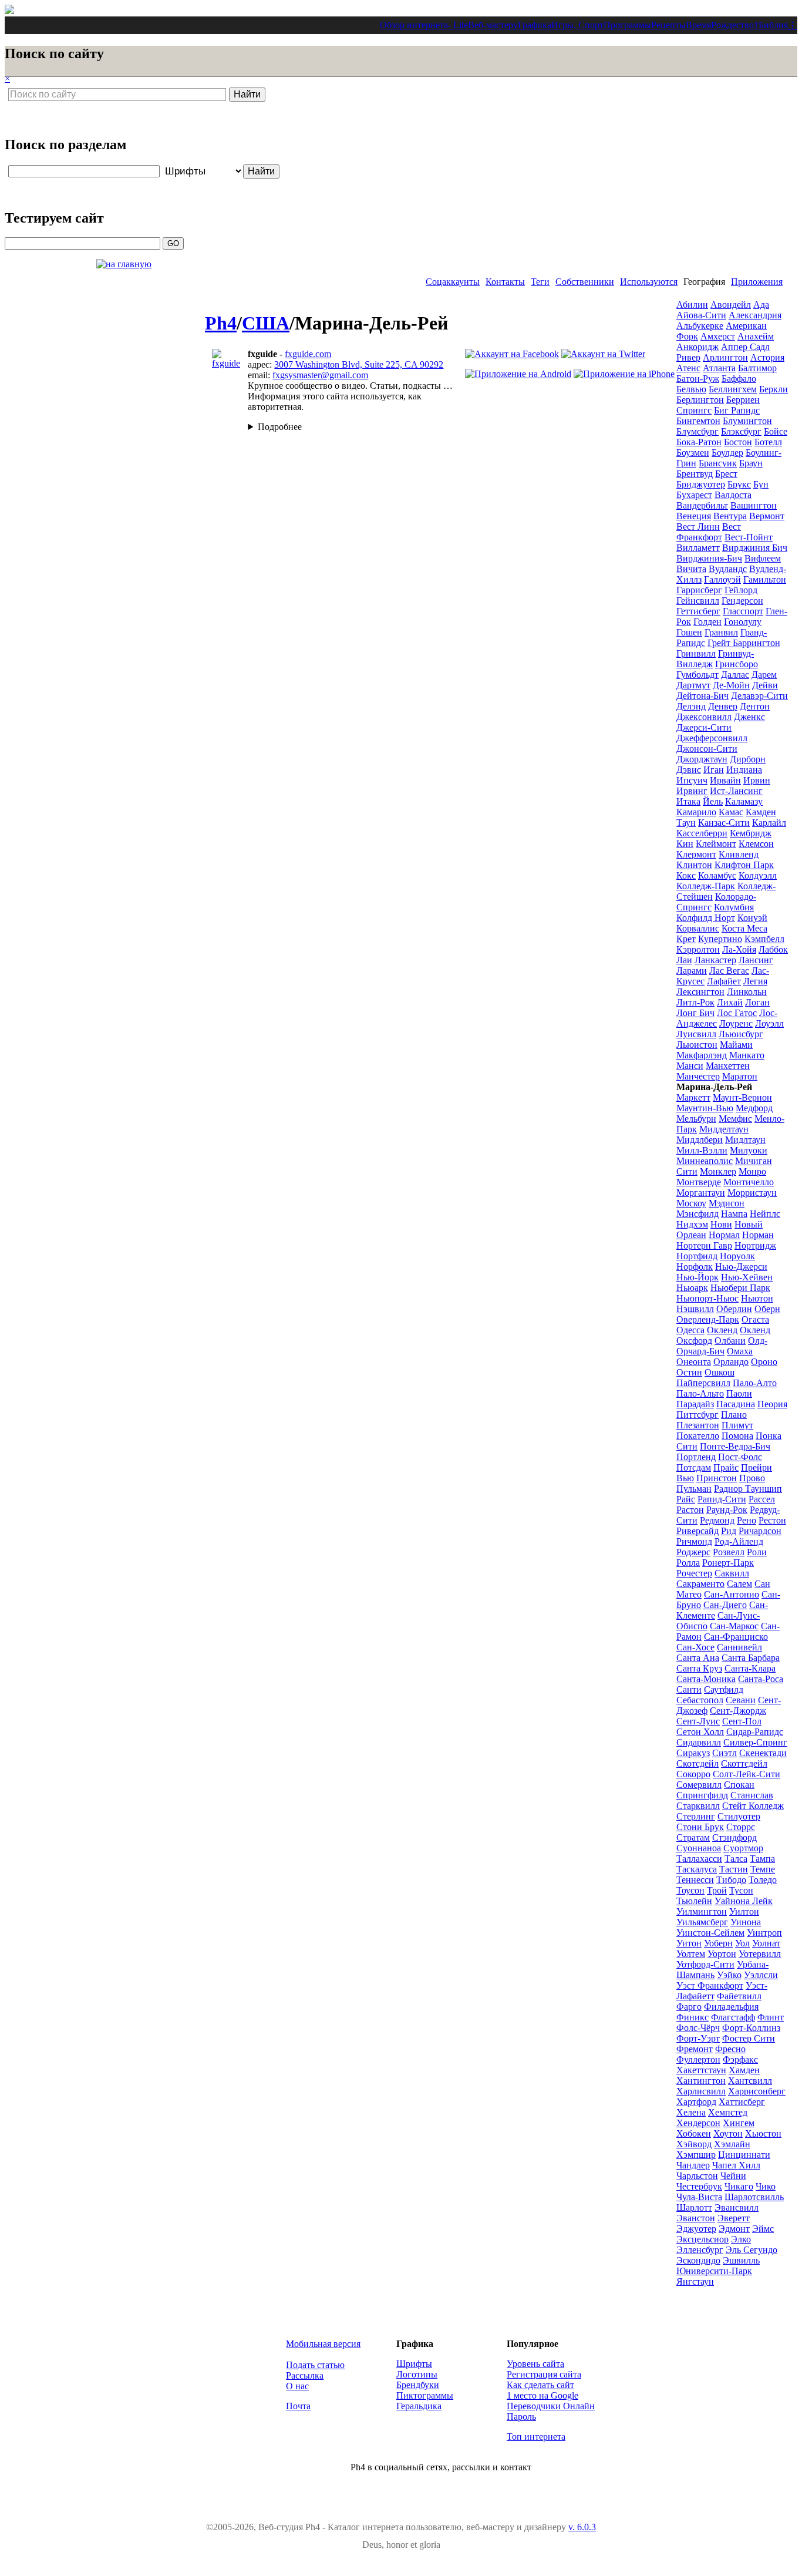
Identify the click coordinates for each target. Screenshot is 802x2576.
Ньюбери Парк (740, 1288)
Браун (751, 463)
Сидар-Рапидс (755, 1732)
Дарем (764, 675)
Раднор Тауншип (748, 1489)
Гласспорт (743, 611)
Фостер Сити (749, 2038)
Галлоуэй (722, 579)
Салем (739, 1584)
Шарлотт (694, 2207)
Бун (761, 484)
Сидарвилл (699, 1742)
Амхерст (718, 336)
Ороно (764, 1362)
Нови (721, 1224)
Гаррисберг (699, 590)
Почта (298, 2406)
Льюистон (697, 1045)
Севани (741, 1700)
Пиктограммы (425, 2395)
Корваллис (698, 928)
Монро (752, 1171)
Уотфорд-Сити (705, 1964)
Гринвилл (696, 653)
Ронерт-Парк (728, 1563)
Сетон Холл (700, 1732)
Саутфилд (724, 1689)
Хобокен (694, 2133)
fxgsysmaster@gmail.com (320, 375)
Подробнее (280, 427)
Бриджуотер (701, 484)
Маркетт (693, 1097)
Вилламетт (698, 548)
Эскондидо (698, 2260)
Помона (737, 1436)
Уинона (746, 1922)
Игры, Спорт (577, 25)
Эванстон (696, 2218)
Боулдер (727, 453)
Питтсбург (697, 1415)
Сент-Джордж (738, 1711)
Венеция (694, 516)
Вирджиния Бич (755, 548)
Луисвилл (696, 1034)
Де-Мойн (731, 685)
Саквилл (732, 1573)
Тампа (762, 1859)
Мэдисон (727, 1203)
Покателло (698, 1436)
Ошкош (720, 1372)
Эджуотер (696, 2229)
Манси (690, 1066)
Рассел (762, 1499)
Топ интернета (536, 2437)
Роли (757, 1552)
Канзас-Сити (724, 823)
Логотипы (417, 2374)
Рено (747, 1520)
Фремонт (695, 2049)
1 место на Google (542, 2395)
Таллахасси (699, 1859)
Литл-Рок (695, 1002)
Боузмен (693, 453)
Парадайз (695, 1404)
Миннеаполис (705, 1161)
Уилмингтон (702, 1911)
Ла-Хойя (739, 949)
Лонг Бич (695, 1013)
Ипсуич (692, 780)
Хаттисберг (742, 2102)
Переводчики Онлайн (551, 2406)
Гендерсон (742, 601)
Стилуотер (739, 1816)
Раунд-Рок (727, 1510)
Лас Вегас (729, 971)
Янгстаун (695, 2281)
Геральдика (419, 2406)
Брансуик (718, 463)
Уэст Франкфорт (710, 1985)
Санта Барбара (751, 1658)
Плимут (737, 1425)
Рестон (772, 1520)
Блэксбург (741, 431)
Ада (761, 305)
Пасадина (736, 1404)
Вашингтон (754, 505)
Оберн (767, 1309)
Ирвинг (692, 791)
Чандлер (693, 2165)
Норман (758, 1235)
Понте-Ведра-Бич (735, 1446)
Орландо (731, 1362)
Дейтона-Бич (702, 696)
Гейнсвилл (698, 601)
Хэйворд (694, 2144)
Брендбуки (418, 2385)
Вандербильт (702, 505)
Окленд (722, 1330)
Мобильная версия (323, 2344)
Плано (734, 1415)
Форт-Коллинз (751, 2028)
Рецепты (668, 25)
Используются (649, 282)
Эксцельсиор (702, 2239)
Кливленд (739, 854)
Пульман (694, 1489)
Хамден (744, 2070)
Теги (540, 282)
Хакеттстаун (701, 2070)
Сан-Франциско (736, 1637)
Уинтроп (764, 1933)
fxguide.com (308, 354)
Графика (535, 25)
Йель (713, 801)
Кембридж (751, 833)
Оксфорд (694, 1341)
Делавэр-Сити (759, 696)
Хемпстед (728, 2112)
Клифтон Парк (744, 865)
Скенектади (763, 1753)
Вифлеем (763, 558)
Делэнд (691, 706)
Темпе (763, 1869)
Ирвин (757, 780)
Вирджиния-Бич (709, 558)
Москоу (691, 1203)
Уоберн (718, 1943)
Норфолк (695, 1267)
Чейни (733, 2176)
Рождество (732, 25)
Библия (773, 25)
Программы (627, 25)
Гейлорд (741, 590)
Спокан (739, 1785)
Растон (690, 1510)
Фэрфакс (740, 2059)
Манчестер (698, 1076)
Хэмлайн (732, 2144)
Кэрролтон (698, 949)
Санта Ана (698, 1658)
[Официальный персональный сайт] (228, 363)
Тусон (741, 1890)
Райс (686, 1499)
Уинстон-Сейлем (710, 1933)
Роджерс (693, 1552)
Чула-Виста (699, 2197)
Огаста (755, 1319)
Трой (717, 1890)
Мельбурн (696, 1119)
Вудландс (728, 569)
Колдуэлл (758, 875)
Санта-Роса (761, 1679)
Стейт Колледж (753, 1806)
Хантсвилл (750, 2081)
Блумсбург (697, 431)
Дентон (755, 706)
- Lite (458, 25)
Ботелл (768, 442)
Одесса (690, 1330)
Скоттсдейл (744, 1763)
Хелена (691, 2112)
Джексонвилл (704, 717)
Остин (689, 1372)
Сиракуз (693, 1753)
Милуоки (749, 1150)
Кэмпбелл (764, 939)
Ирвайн (725, 780)
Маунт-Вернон (742, 1097)
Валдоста (733, 495)
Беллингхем (733, 389)
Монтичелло (749, 1182)
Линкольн (747, 992)
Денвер (723, 706)
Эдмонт (734, 2229)
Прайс (726, 1467)
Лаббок (773, 949)
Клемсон (756, 844)
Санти (689, 1689)
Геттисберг (698, 611)
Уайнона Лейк (744, 1901)
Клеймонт (716, 844)
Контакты (505, 282)
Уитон (689, 1943)
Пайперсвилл (703, 1383)
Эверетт (734, 2218)
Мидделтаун (724, 1129)
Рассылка (305, 2375)
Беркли (774, 389)
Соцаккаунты (453, 282)
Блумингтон (747, 421)
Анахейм (756, 336)
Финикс (693, 2017)
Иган (714, 770)
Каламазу (744, 801)
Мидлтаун (745, 1140)
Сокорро (693, 1774)
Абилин (692, 305)
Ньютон (757, 1298)
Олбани (730, 1341)
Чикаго (739, 2186)
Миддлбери (700, 1140)
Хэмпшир (696, 2155)
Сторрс (741, 1827)
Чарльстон (697, 2176)
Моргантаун (701, 1193)
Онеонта (694, 1362)
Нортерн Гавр (704, 1245)
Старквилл (698, 1806)
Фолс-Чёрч (698, 2028)
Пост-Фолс (740, 1457)
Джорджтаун (702, 759)
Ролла (688, 1563)
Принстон (717, 1478)
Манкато (747, 1055)
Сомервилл (699, 1785)
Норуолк (737, 1256)
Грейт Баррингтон (744, 643)
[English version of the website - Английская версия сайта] (9, 11)
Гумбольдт (697, 675)
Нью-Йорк (697, 1277)
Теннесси (695, 1880)
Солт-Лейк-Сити (747, 1774)
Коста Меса (744, 928)
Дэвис (689, 770)
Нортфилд (697, 1256)
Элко (741, 2239)
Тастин (734, 1869)
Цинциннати (744, 2155)
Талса (736, 1859)
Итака (688, 801)
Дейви (765, 685)
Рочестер (694, 1573)
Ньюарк (692, 1288)
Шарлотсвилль (754, 2197)
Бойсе (776, 431)
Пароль (521, 2417)
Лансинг (756, 960)
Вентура (730, 516)
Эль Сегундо (752, 2250)
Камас (731, 812)
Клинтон (694, 865)
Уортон (722, 1954)
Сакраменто (700, 1584)
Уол (742, 1943)
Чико (766, 2186)
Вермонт (767, 516)
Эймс (763, 2229)
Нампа (734, 1214)
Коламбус (717, 875)
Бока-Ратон (699, 442)
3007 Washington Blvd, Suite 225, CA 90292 (359, 364)
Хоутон (728, 2133)
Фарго (689, 2007)
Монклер (718, 1171)
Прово (752, 1478)
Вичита (691, 569)
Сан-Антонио (732, 1594)
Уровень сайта (535, 2364)
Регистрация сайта (544, 2374)
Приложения (757, 282)
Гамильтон (765, 579)
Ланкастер (715, 960)
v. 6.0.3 (582, 2527)
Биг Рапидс (737, 410)
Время (698, 25)
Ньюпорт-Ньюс (707, 1298)
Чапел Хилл (736, 2165)
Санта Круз (699, 1668)
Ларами (692, 971)
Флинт (771, 2017)
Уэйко (729, 1975)
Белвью (691, 389)
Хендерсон (698, 2123)
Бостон (738, 442)
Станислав (752, 1795)
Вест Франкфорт (709, 532)
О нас (297, 2386)
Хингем (739, 2123)
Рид (729, 1531)
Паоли (739, 1393)
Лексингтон (700, 992)
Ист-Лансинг (736, 791)
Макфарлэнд (702, 1055)
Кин (685, 844)
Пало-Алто (755, 1383)
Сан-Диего (725, 1605)
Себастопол (700, 1700)
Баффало (739, 379)
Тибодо (731, 1880)
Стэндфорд (734, 1837)
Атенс (688, 368)
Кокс (686, 875)
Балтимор (757, 368)
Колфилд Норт (706, 918)
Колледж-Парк (706, 886)
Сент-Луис (698, 1721)
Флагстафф (733, 2017)
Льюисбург (741, 1034)
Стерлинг (696, 1816)
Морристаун (752, 1193)
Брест (726, 474)
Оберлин (734, 1309)
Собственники (585, 282)
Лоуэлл (769, 1023)
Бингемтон (698, 421)
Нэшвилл (695, 1309)
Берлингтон (700, 400)
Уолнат (766, 1943)
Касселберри (702, 833)
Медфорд (754, 1108)
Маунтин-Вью (705, 1108)
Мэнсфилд (697, 1214)
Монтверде (699, 1182)
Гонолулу (743, 622)
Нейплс (765, 1214)
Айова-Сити (701, 315)
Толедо (763, 1880)
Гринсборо (737, 664)
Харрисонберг (757, 2091)
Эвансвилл (737, 2207)
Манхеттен (728, 1066)
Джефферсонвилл (712, 738)
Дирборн (748, 759)
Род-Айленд (739, 1541)
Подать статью (315, 2365)
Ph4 (221, 323)
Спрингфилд (702, 1795)
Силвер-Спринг (755, 1742)
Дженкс (749, 717)
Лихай (730, 1002)
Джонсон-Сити (707, 749)
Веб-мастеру (493, 25)
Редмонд (717, 1520)
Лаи (684, 960)
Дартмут (693, 685)
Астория (767, 357)
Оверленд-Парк (708, 1319)
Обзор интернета (414, 25)
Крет (686, 939)
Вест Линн (698, 527)
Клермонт (696, 854)
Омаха (740, 1351)
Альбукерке (700, 326)
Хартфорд (696, 2102)
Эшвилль (741, 2260)
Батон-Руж (698, 379)
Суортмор (743, 1848)
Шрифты (414, 2364)
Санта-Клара (750, 1668)
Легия (755, 981)
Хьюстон (763, 2133)
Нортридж (755, 1245)
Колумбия (734, 907)
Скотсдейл (697, 1763)
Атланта (719, 368)
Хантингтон (701, 2081)
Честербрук (699, 2186)
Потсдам (694, 1467)
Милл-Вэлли (702, 1150)
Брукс (739, 484)
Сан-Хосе (695, 1647)
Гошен (689, 632)
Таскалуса (697, 1869)
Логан (757, 1002)
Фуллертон (698, 2059)
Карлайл (769, 823)
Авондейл (731, 305)
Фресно (730, 2049)
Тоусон (690, 1890)
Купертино (720, 939)
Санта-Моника (706, 1679)
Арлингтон (725, 357)
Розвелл (729, 1552)
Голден (707, 622)
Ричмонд (694, 1541)
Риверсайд (697, 1531)
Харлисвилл (701, 2091)
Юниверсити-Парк (714, 2271)
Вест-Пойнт (749, 537)
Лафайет (724, 981)
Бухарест (694, 495)
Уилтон (744, 1911)
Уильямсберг (702, 1922)
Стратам (693, 1837)
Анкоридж (697, 347)
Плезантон (698, 1425)
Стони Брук (700, 1827)
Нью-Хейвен (747, 1277)
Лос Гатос (737, 1013)
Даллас (735, 675)
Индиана (744, 770)
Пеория (772, 1404)
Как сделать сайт (540, 2385)
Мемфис (735, 1119)
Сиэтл (725, 1753)
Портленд (696, 1457)
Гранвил (721, 632)
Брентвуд (695, 474)
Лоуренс (736, 1023)
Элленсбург (700, 2250)
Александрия (755, 315)
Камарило (696, 812)
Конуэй (752, 918)
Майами (736, 1045)
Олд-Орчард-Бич (722, 1346)
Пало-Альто (700, 1393)
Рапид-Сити (722, 1499)
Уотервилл (760, 1954)
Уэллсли (761, 1975)
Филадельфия (731, 2007)
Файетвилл (739, 1996)
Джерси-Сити (704, 727)
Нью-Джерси (741, 1267)
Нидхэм (692, 1224)
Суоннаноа (699, 1848)
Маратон (740, 1076)
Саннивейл (739, 1647)
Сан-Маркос (734, 1626)
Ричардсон (760, 1531)
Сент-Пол (742, 1721)
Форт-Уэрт (698, 2038)
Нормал (724, 1235)
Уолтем (691, 1954)
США (266, 323)
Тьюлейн (694, 1901)
